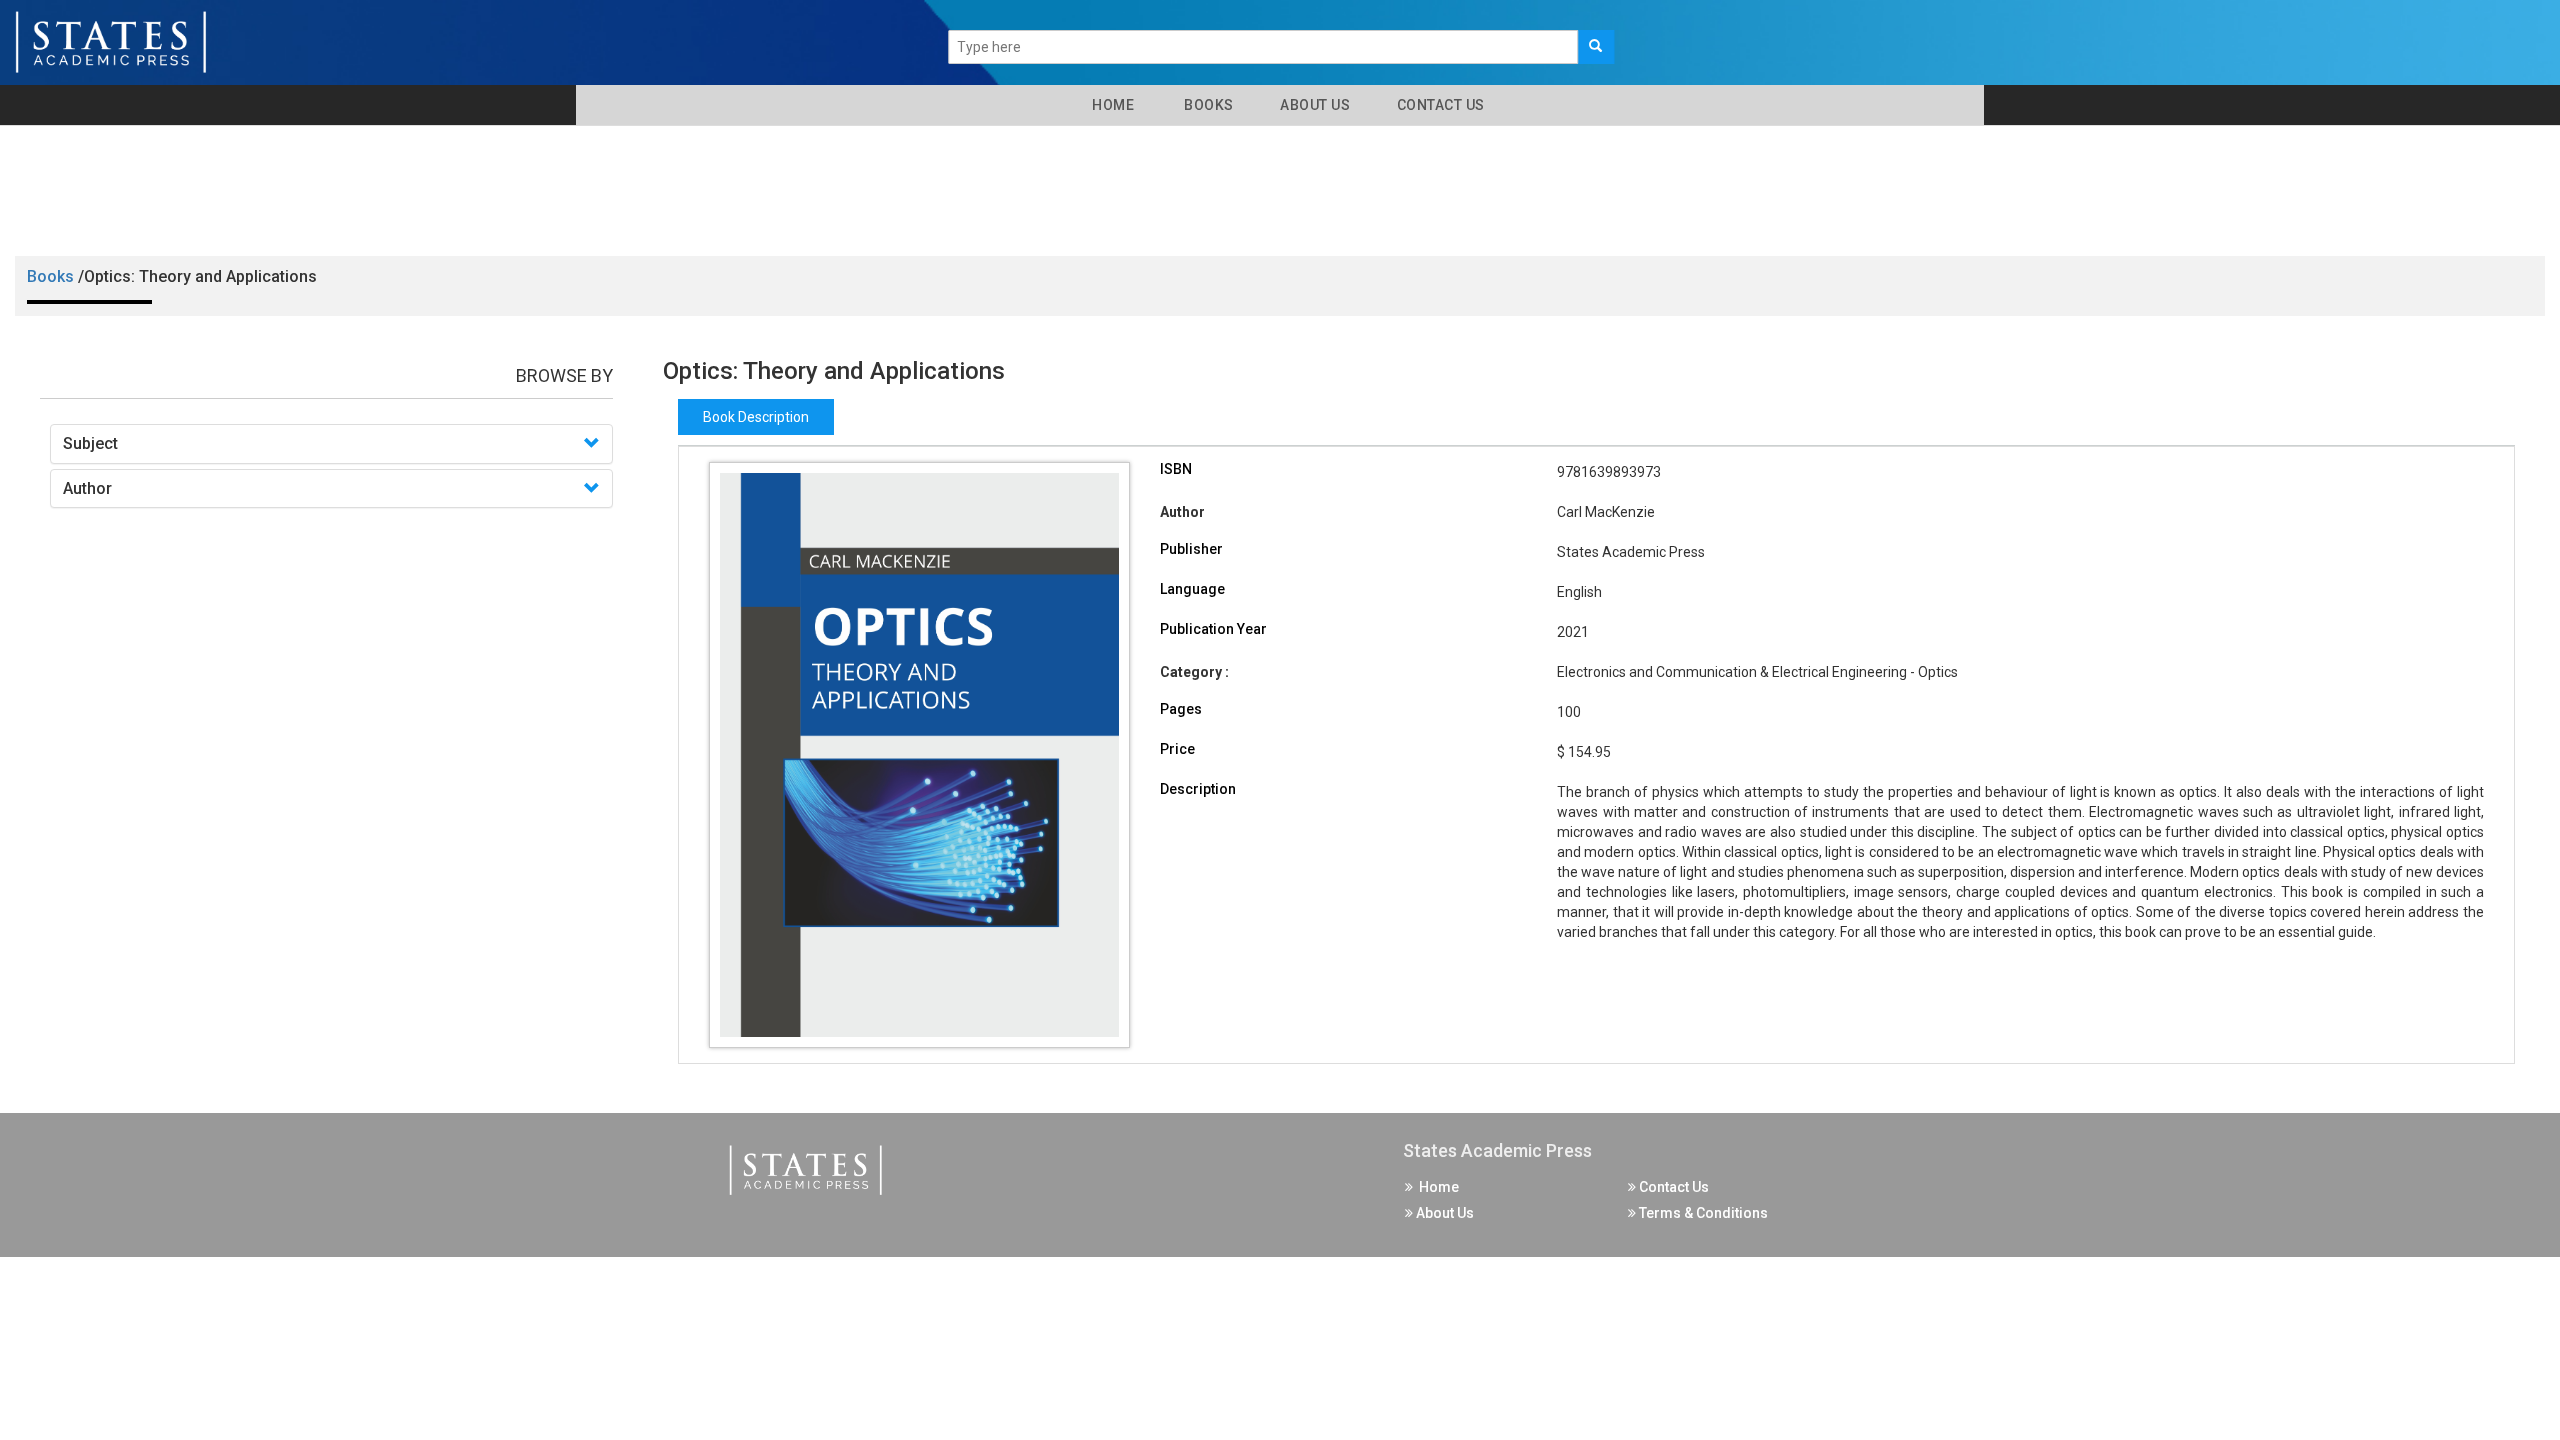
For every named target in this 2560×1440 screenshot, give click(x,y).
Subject (90, 443)
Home (1109, 105)
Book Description (756, 417)
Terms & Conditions (1702, 1213)
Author (87, 488)
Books (1205, 105)
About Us (1314, 105)
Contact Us (1439, 105)
